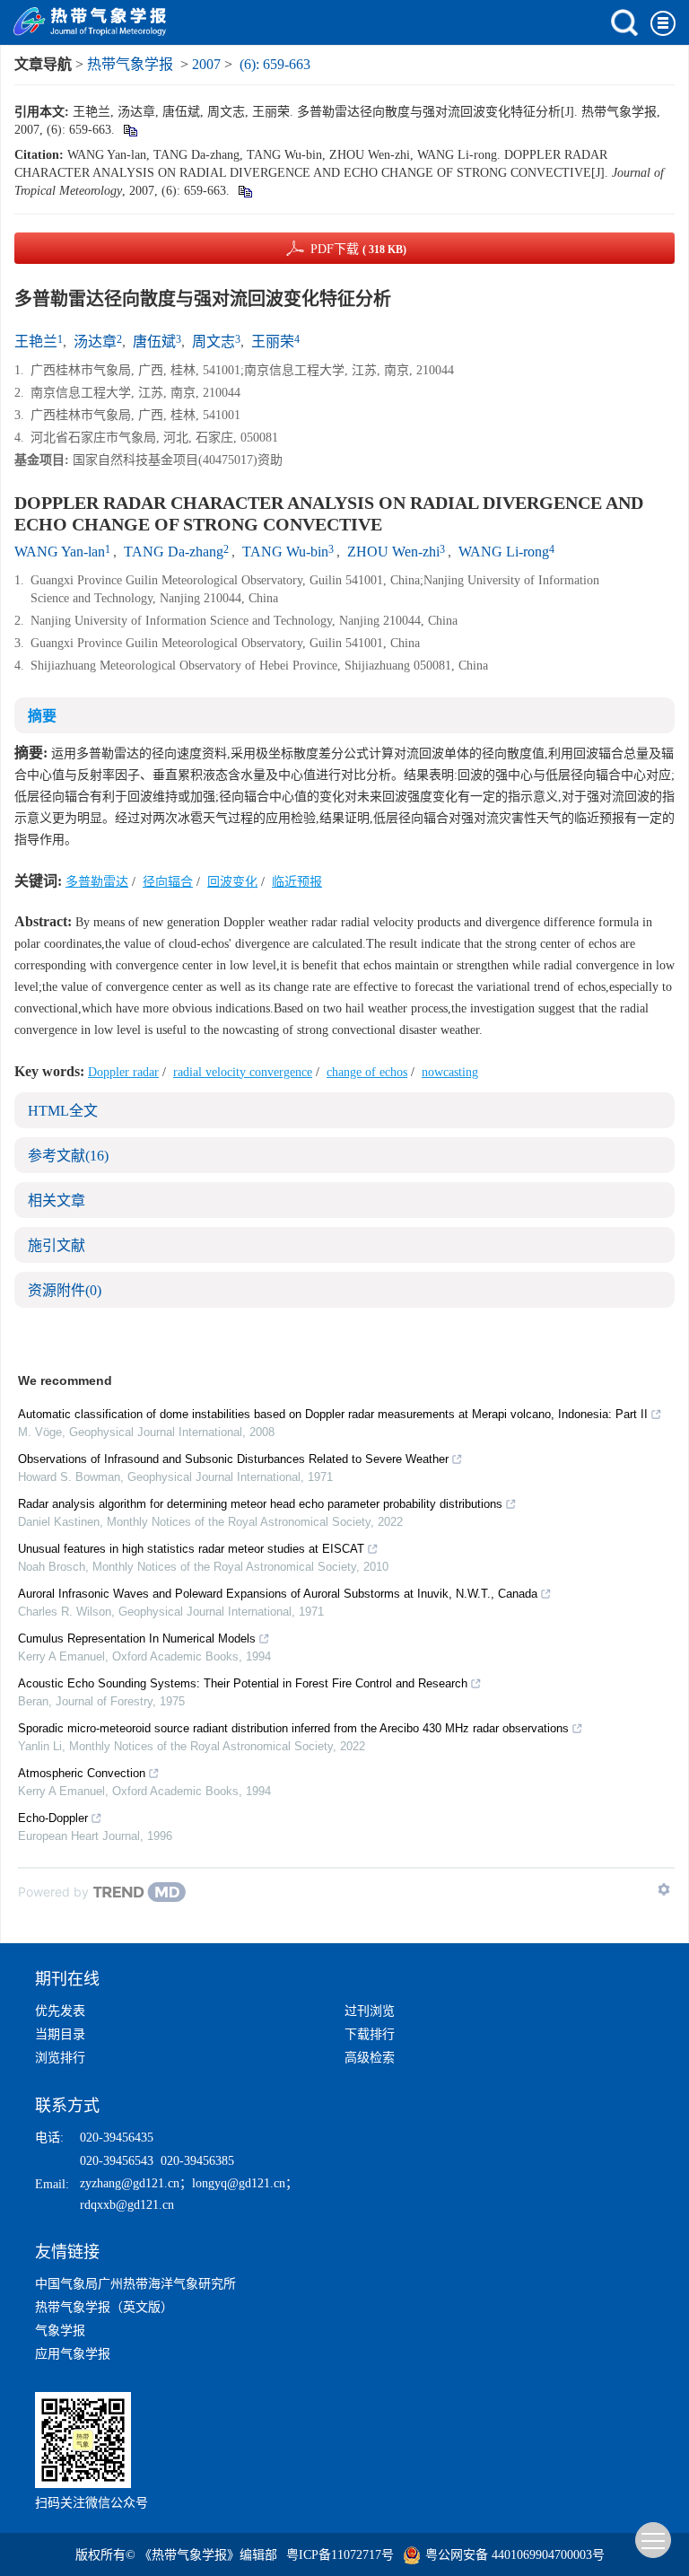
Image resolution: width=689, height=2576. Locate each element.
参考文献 (68, 1156)
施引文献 (57, 1245)
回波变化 (232, 882)
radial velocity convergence (243, 1072)
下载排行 (370, 2034)
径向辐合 (168, 882)
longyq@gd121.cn (239, 2183)
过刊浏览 (370, 2011)
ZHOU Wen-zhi (393, 552)
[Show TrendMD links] (664, 1889)
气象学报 (60, 2331)
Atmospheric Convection (82, 1773)
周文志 (214, 342)
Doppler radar (123, 1072)
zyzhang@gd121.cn (130, 2183)
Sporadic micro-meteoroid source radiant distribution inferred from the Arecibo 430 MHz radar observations (293, 1728)
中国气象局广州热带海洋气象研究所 (135, 2284)
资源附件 (65, 1290)
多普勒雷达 (97, 882)
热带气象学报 (130, 64)
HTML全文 (63, 1111)
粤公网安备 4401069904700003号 (515, 2555)
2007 (206, 64)
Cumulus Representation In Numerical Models (137, 1638)
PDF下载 (358, 249)
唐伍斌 (154, 342)
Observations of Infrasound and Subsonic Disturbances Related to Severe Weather (233, 1459)
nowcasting (450, 1072)
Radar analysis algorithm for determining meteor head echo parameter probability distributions (260, 1504)
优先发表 (60, 2011)
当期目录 (60, 2034)
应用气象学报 (73, 2354)
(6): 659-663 (275, 64)
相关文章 (57, 1200)
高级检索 (370, 2058)
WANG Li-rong (504, 552)
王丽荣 (273, 342)
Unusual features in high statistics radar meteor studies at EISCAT (191, 1549)
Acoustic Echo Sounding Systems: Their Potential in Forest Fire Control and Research (243, 1683)
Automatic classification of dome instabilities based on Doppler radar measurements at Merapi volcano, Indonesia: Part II (333, 1414)
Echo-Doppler (53, 1818)
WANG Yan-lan (60, 552)
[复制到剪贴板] (130, 130)
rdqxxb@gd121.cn (127, 2205)
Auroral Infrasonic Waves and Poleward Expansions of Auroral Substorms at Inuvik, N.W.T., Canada (278, 1594)
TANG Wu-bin (285, 552)
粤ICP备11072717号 (340, 2555)
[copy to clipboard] (244, 191)
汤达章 (95, 342)
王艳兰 (36, 342)
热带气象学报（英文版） (104, 2307)
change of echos (367, 1072)
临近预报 (297, 882)
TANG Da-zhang (174, 552)
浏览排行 (60, 2058)
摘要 (42, 716)
